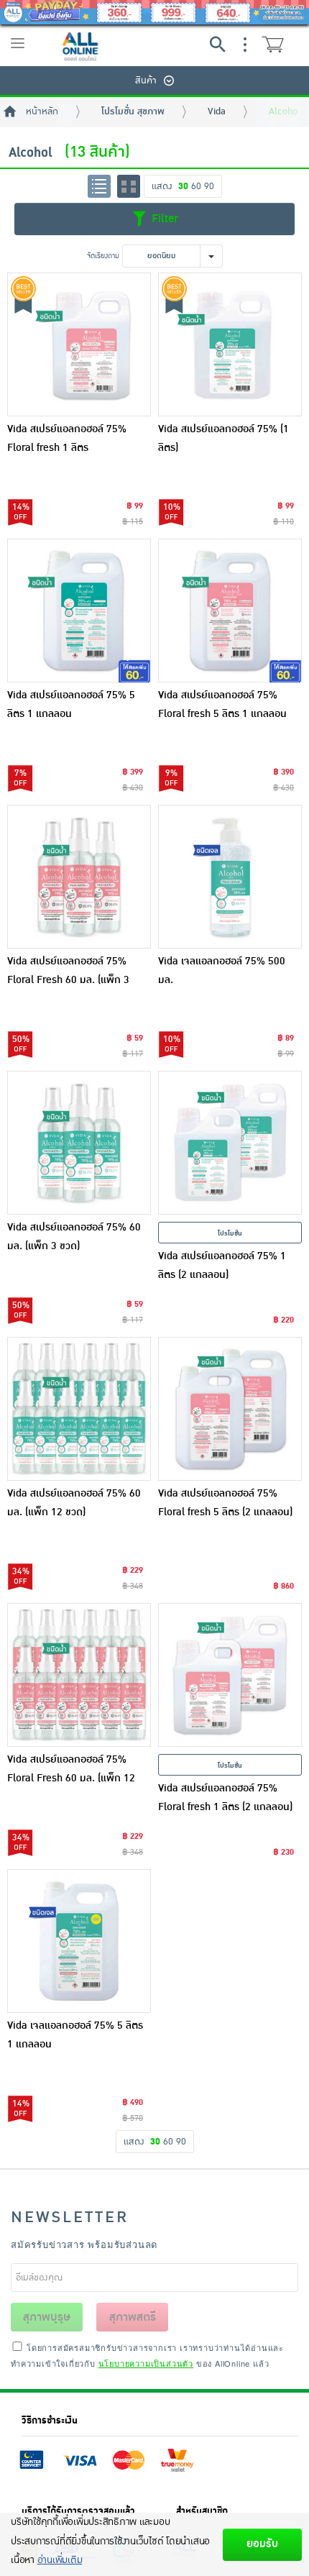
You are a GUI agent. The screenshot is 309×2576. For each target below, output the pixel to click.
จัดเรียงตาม (103, 256)
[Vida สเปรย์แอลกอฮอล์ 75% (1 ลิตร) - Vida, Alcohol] (230, 344)
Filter (163, 219)
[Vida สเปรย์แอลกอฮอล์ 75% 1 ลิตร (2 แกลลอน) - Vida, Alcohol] (230, 1143)
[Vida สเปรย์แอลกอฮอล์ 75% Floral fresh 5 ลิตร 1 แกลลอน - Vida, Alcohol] (230, 611)
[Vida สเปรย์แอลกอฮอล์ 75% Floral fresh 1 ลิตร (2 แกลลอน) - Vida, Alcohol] (230, 1675)
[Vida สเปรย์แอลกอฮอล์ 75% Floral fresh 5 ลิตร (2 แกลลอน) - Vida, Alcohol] (230, 1409)
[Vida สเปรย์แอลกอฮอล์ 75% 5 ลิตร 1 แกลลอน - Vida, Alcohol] (79, 611)
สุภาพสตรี (133, 2317)
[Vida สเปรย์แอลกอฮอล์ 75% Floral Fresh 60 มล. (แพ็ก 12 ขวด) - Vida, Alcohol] (79, 1675)
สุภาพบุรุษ (47, 2317)
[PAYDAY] (154, 12)
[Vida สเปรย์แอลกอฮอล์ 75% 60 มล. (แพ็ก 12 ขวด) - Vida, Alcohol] (79, 1409)
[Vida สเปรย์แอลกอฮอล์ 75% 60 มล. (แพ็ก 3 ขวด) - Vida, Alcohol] (79, 1143)
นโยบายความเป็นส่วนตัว (146, 2363)
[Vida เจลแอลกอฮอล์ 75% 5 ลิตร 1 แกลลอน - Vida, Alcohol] (79, 1941)
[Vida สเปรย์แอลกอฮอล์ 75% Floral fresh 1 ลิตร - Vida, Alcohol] (79, 344)
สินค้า (146, 81)
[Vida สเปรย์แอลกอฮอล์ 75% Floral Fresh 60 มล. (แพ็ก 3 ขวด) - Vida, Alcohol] (79, 877)
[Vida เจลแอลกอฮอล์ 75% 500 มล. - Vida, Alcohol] (230, 877)
